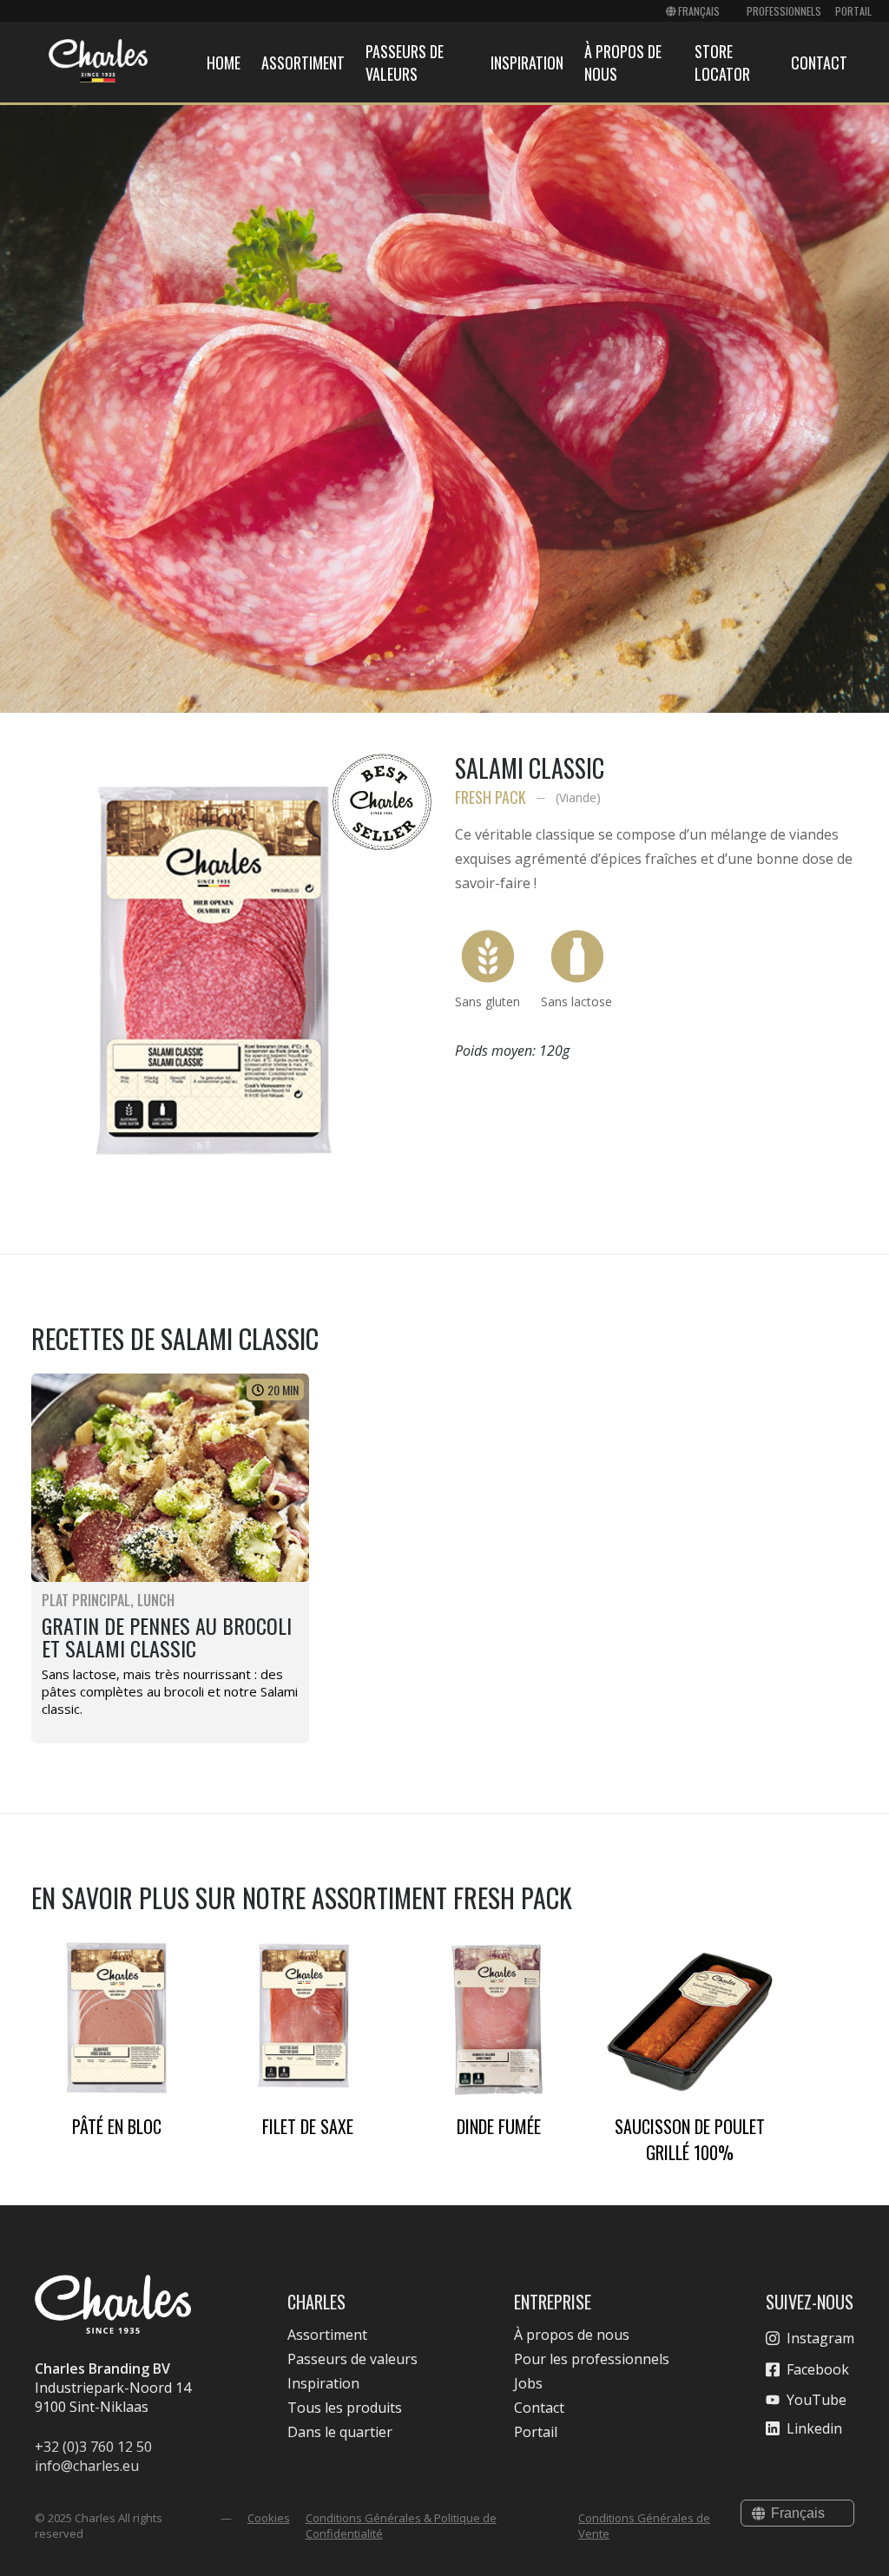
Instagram (820, 2338)
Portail (853, 11)
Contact (819, 63)
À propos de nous (572, 2335)
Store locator (722, 63)
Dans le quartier (340, 2432)
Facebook (818, 2369)
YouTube (817, 2400)
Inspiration (527, 63)
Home (224, 63)
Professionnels (784, 11)
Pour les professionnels (592, 2359)
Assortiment (303, 63)
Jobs (528, 2383)
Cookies (269, 2518)
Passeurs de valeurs (405, 63)
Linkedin (814, 2428)
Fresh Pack (491, 797)
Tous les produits (345, 2408)
